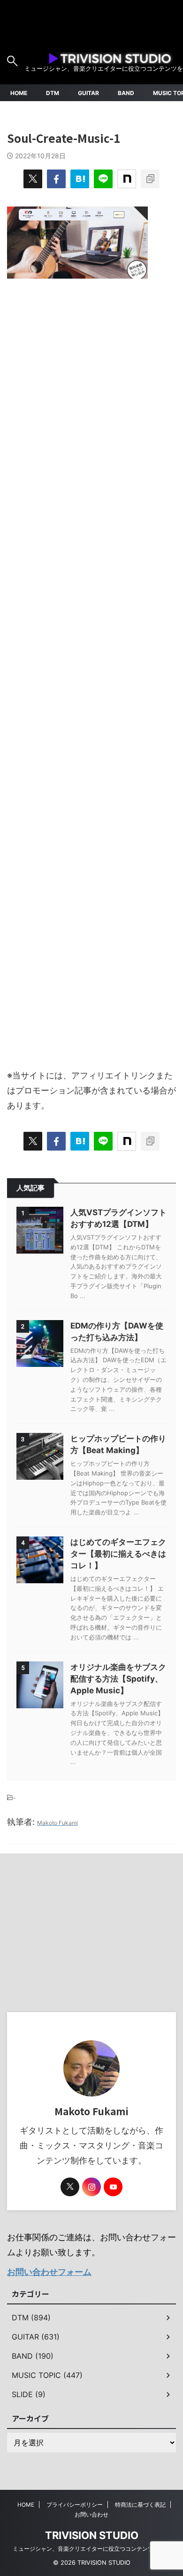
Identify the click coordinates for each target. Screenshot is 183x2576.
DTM (53, 93)
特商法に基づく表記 (140, 2505)
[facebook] (56, 179)
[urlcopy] (150, 179)
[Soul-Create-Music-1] (80, 179)
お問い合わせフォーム (49, 2272)
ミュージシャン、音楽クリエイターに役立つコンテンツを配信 (91, 2549)
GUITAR (88, 93)
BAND (126, 93)
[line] (103, 179)
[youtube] (113, 2187)
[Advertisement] (91, 669)
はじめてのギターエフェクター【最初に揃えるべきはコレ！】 (118, 1554)
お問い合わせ (91, 2514)
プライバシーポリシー (75, 2505)
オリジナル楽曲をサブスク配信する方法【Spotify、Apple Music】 (118, 1679)
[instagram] (91, 2187)
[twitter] (33, 179)
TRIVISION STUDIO (92, 2535)
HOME (19, 93)
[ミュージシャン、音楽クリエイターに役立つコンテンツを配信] (110, 57)
